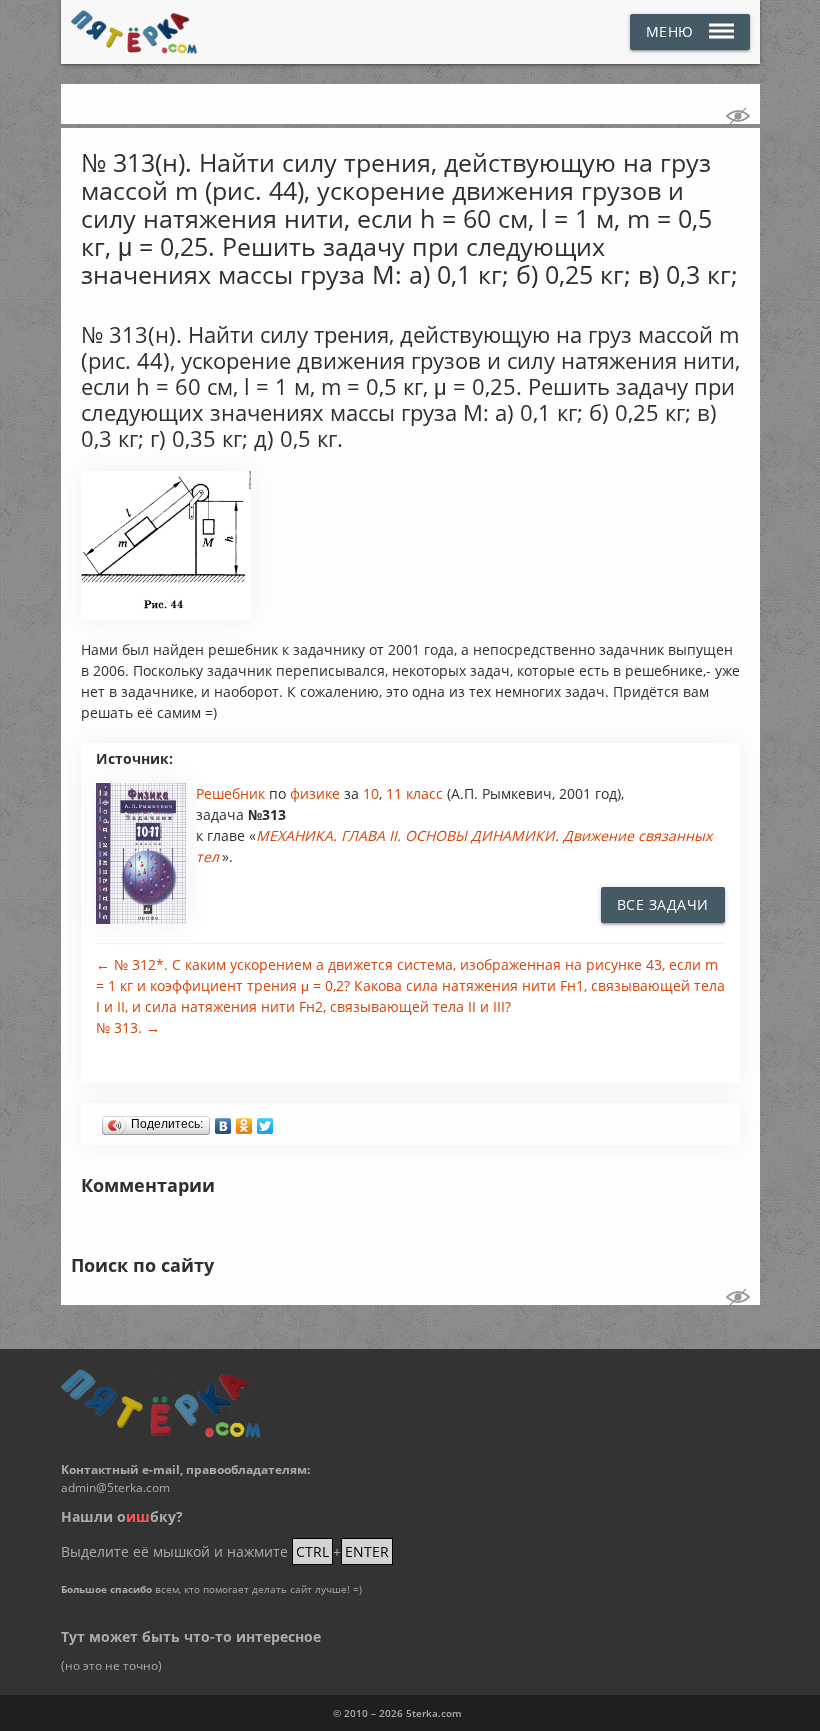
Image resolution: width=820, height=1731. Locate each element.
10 (371, 793)
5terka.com (434, 1713)
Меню (670, 31)
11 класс (414, 793)
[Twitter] (265, 1121)
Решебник (232, 793)
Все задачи (663, 904)
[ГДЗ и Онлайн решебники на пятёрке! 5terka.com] (134, 32)
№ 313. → (128, 1027)
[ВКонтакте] (223, 1121)
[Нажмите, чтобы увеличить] (166, 615)
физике (317, 793)
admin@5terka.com (115, 1487)
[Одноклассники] (244, 1121)
